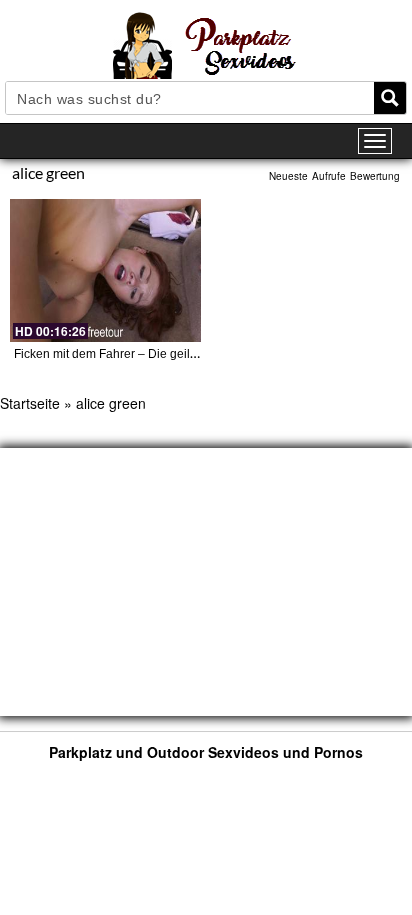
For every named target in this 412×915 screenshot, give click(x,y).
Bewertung (375, 176)
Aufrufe (329, 176)
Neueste (288, 176)
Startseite (30, 403)
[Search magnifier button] (390, 98)
